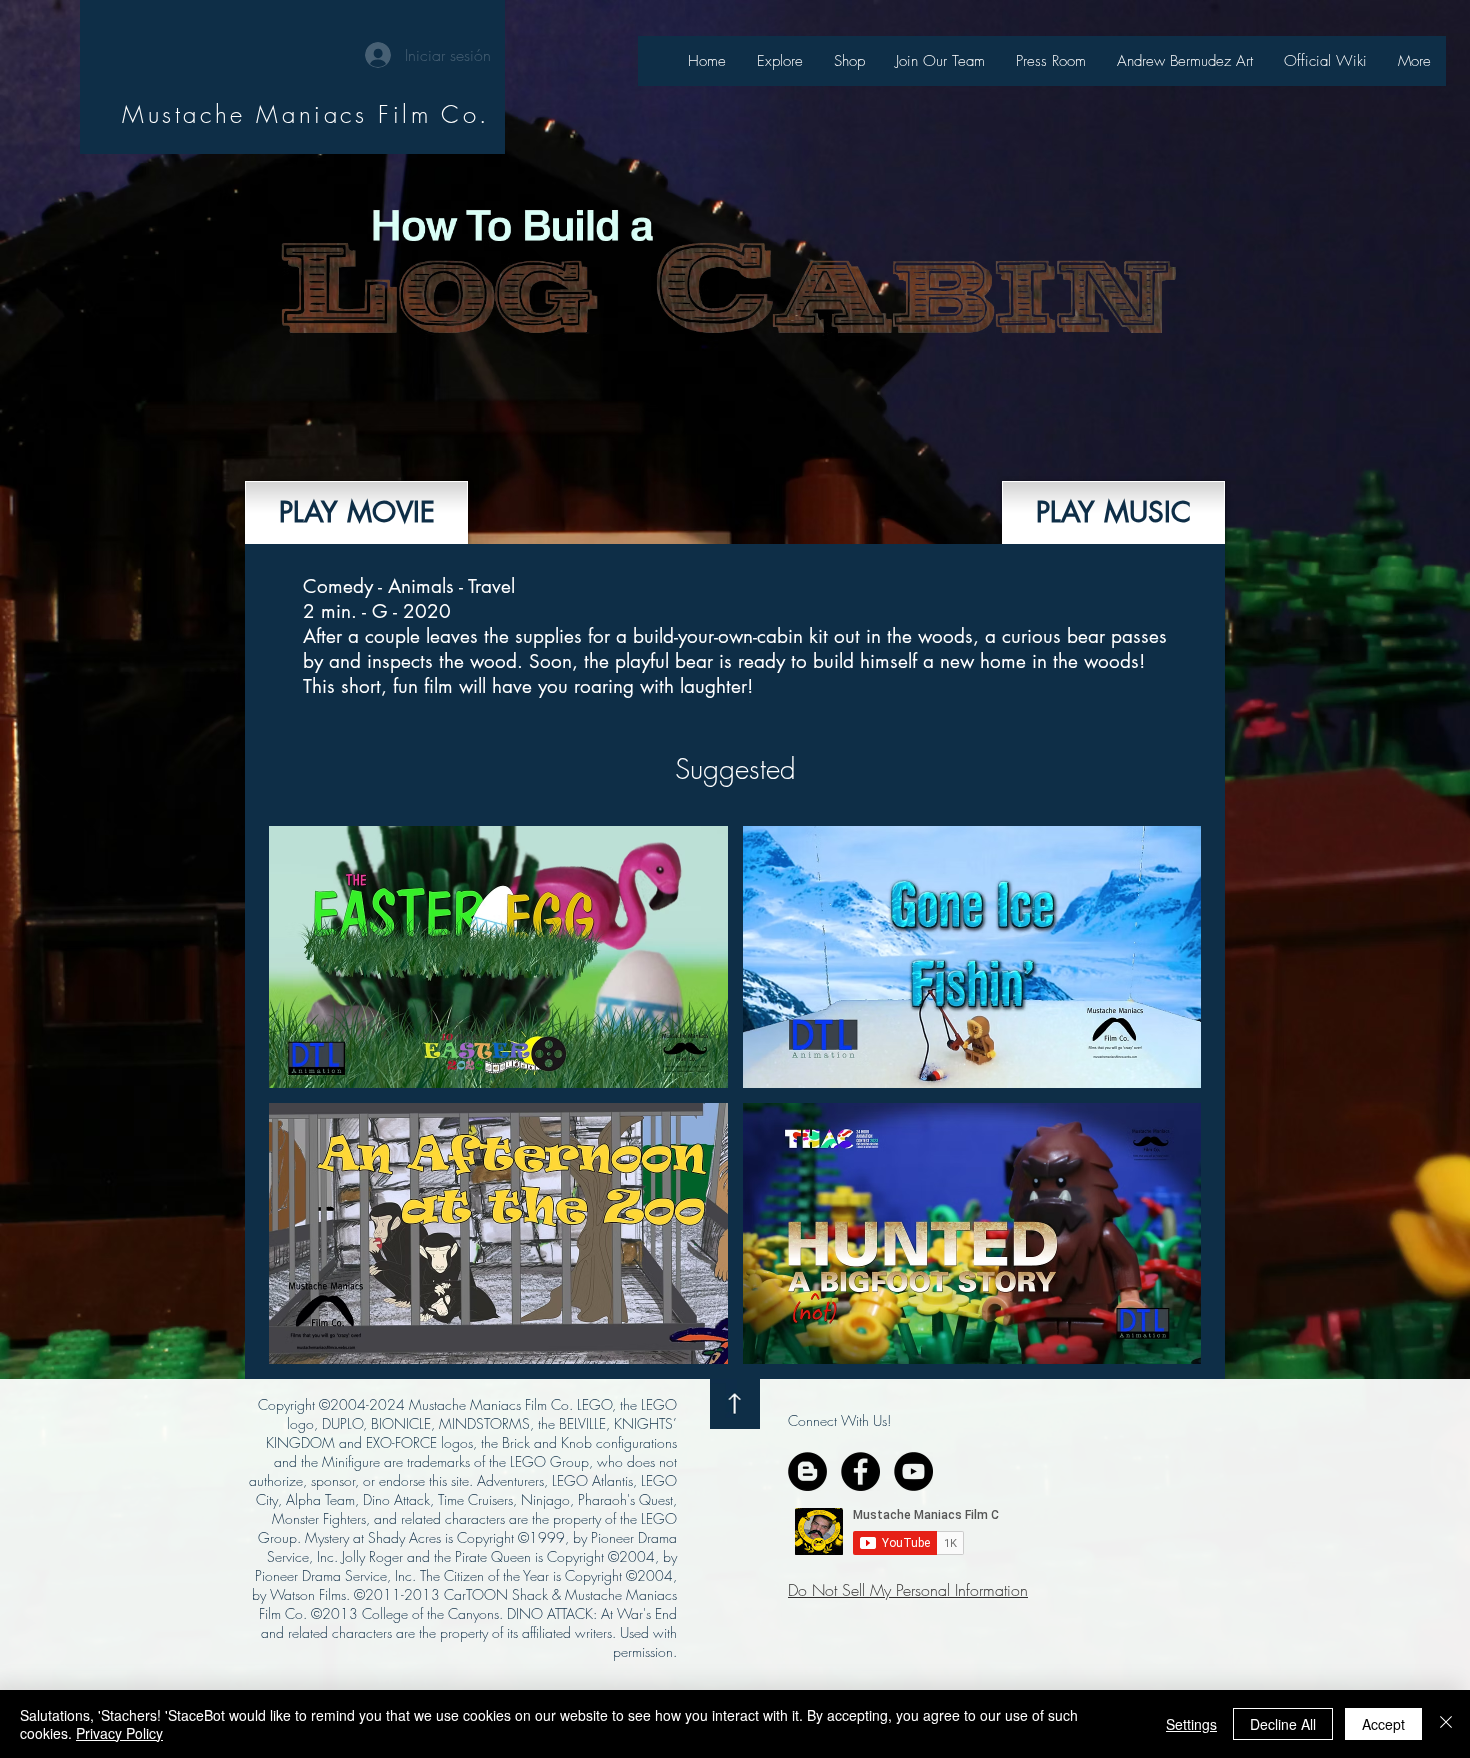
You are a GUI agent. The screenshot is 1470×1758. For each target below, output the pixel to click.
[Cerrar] (1446, 1724)
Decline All (1283, 1724)
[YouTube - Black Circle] (913, 1471)
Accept (1383, 1724)
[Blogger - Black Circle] (807, 1471)
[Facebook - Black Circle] (860, 1471)
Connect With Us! (839, 1420)
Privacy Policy (119, 1733)
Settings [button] (1191, 1724)
